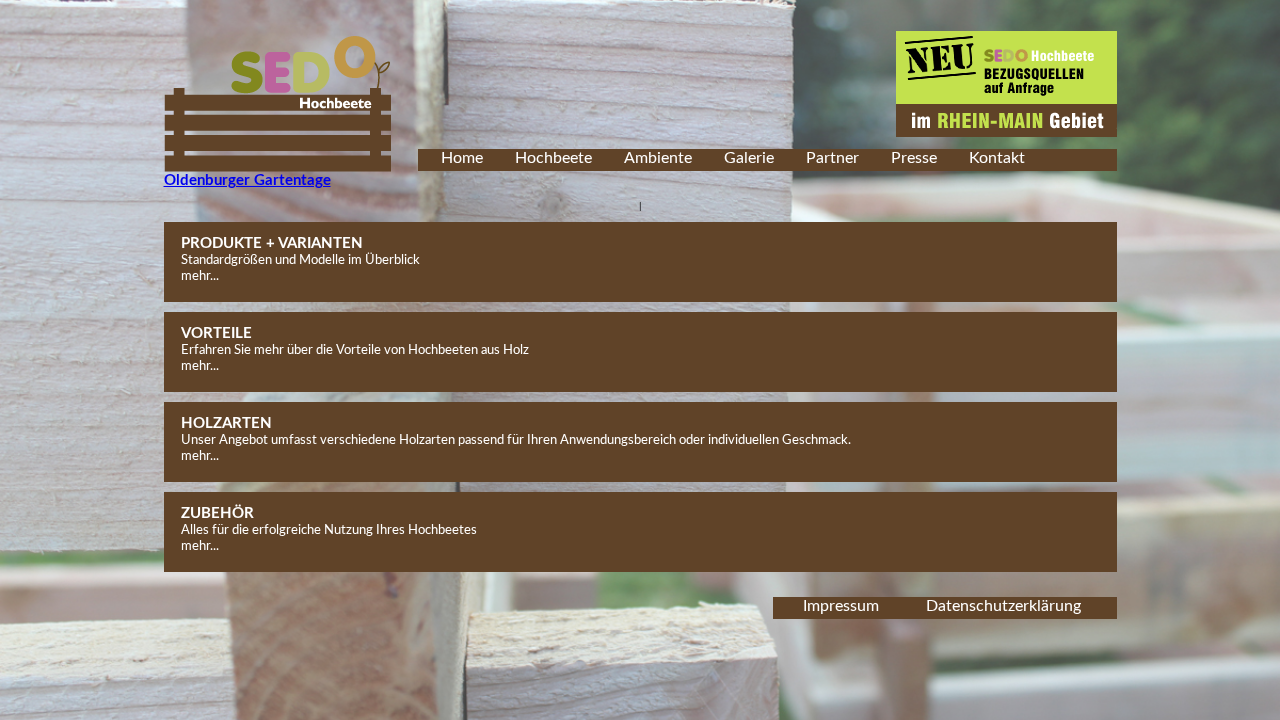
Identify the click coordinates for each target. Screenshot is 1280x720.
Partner (832, 158)
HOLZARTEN (226, 423)
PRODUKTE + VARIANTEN (272, 243)
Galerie (749, 158)
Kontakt (997, 158)
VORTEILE (216, 333)
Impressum (841, 606)
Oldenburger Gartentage (247, 180)
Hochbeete (553, 158)
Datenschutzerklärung (1003, 606)
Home (462, 158)
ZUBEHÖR (217, 513)
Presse (914, 158)
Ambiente (658, 158)
